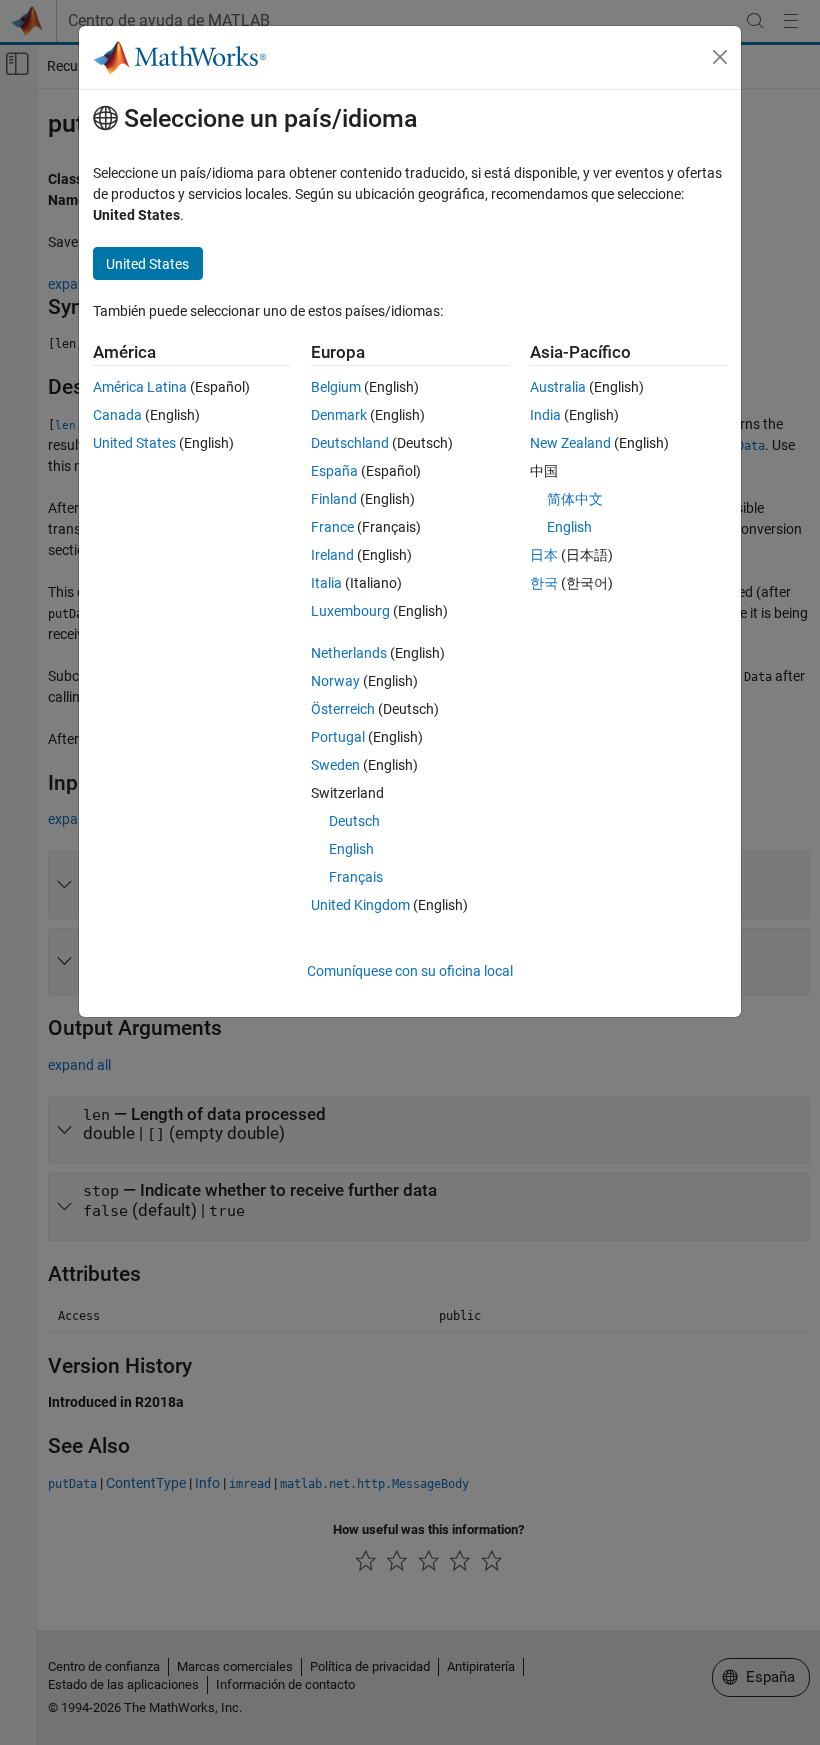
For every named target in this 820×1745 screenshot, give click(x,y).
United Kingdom (360, 905)
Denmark (339, 415)
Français (356, 877)
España (334, 471)
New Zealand (570, 443)
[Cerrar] (720, 57)
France (332, 527)
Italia (326, 583)
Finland (334, 499)
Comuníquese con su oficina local (410, 971)
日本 (544, 555)
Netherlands (349, 653)
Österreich (343, 709)
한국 (544, 583)
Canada (117, 415)
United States (134, 443)
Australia (558, 387)
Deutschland (350, 443)
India (545, 415)
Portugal (338, 737)
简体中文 (575, 499)
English (351, 849)
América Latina (140, 387)
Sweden (335, 765)
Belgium (336, 387)
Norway (335, 681)
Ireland (332, 555)
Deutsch (354, 821)
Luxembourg (350, 611)
